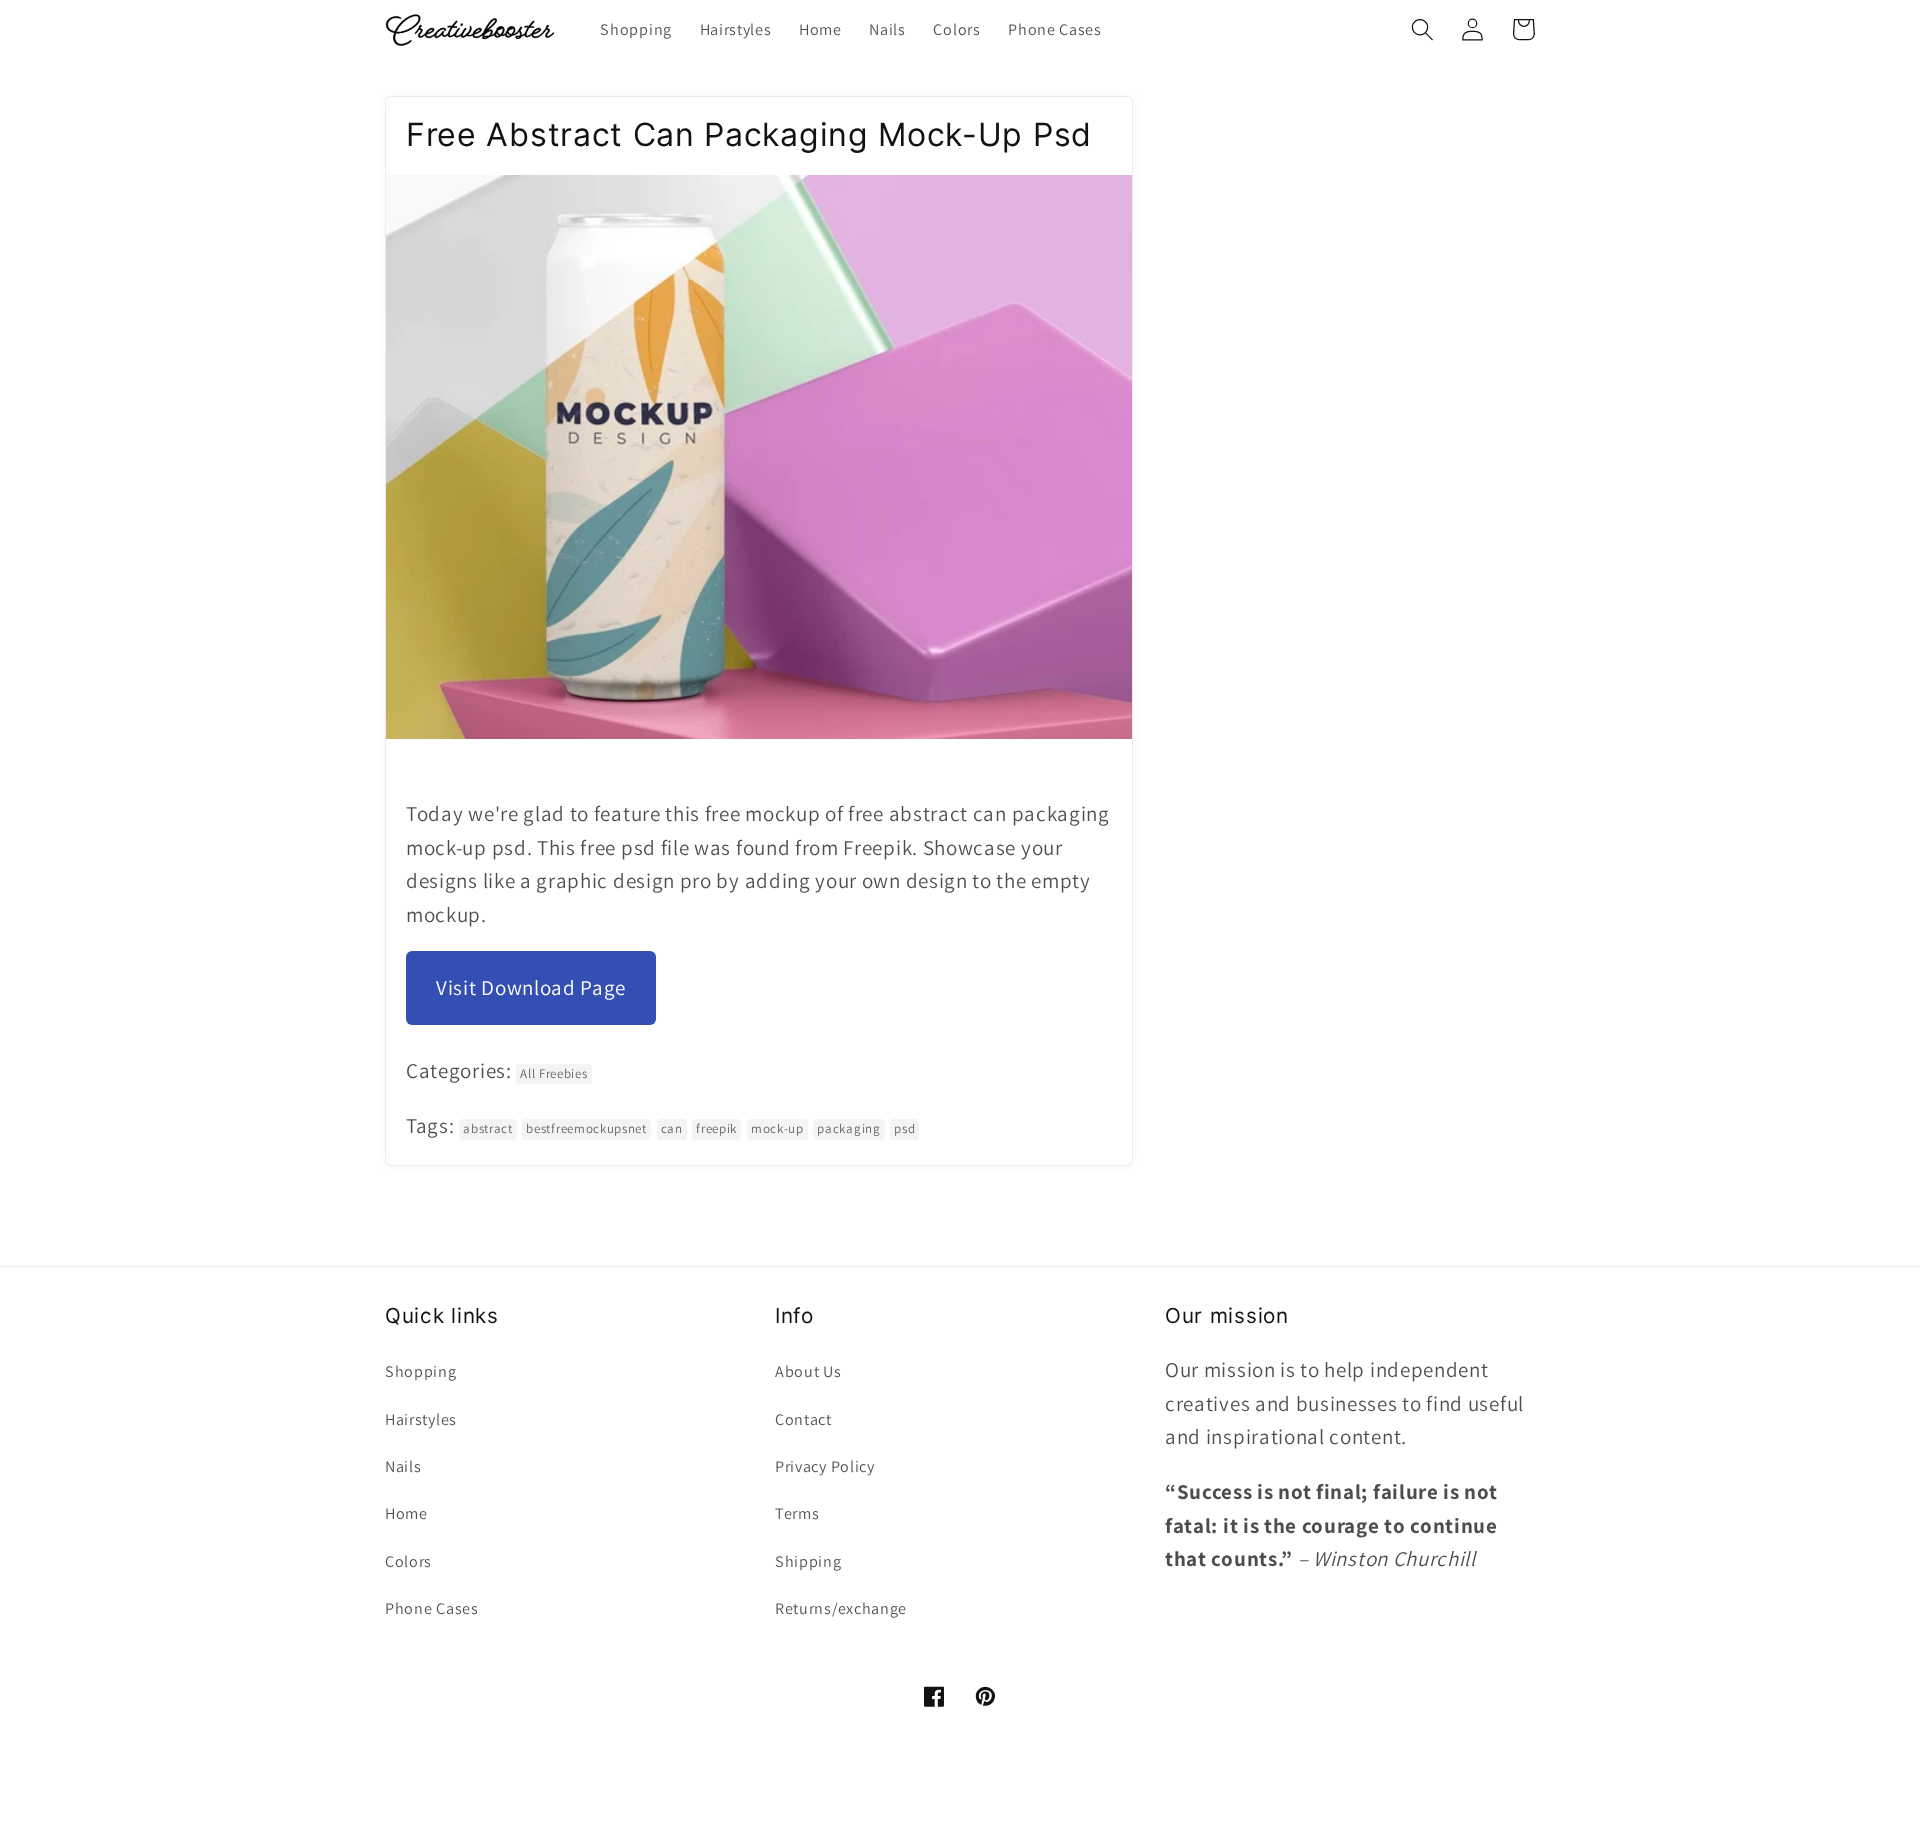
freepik (716, 1128)
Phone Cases (432, 1608)
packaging (848, 1128)
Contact (803, 1419)
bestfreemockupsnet (586, 1128)
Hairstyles (421, 1419)
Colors (408, 1561)
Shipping (808, 1561)
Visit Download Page (531, 987)
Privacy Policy (825, 1466)
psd (904, 1128)
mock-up (777, 1128)
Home (406, 1513)
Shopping (421, 1371)
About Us (808, 1371)
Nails (403, 1466)
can (672, 1128)
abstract (488, 1128)
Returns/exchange (841, 1608)
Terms (797, 1513)
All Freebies (553, 1073)
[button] (1422, 29)
